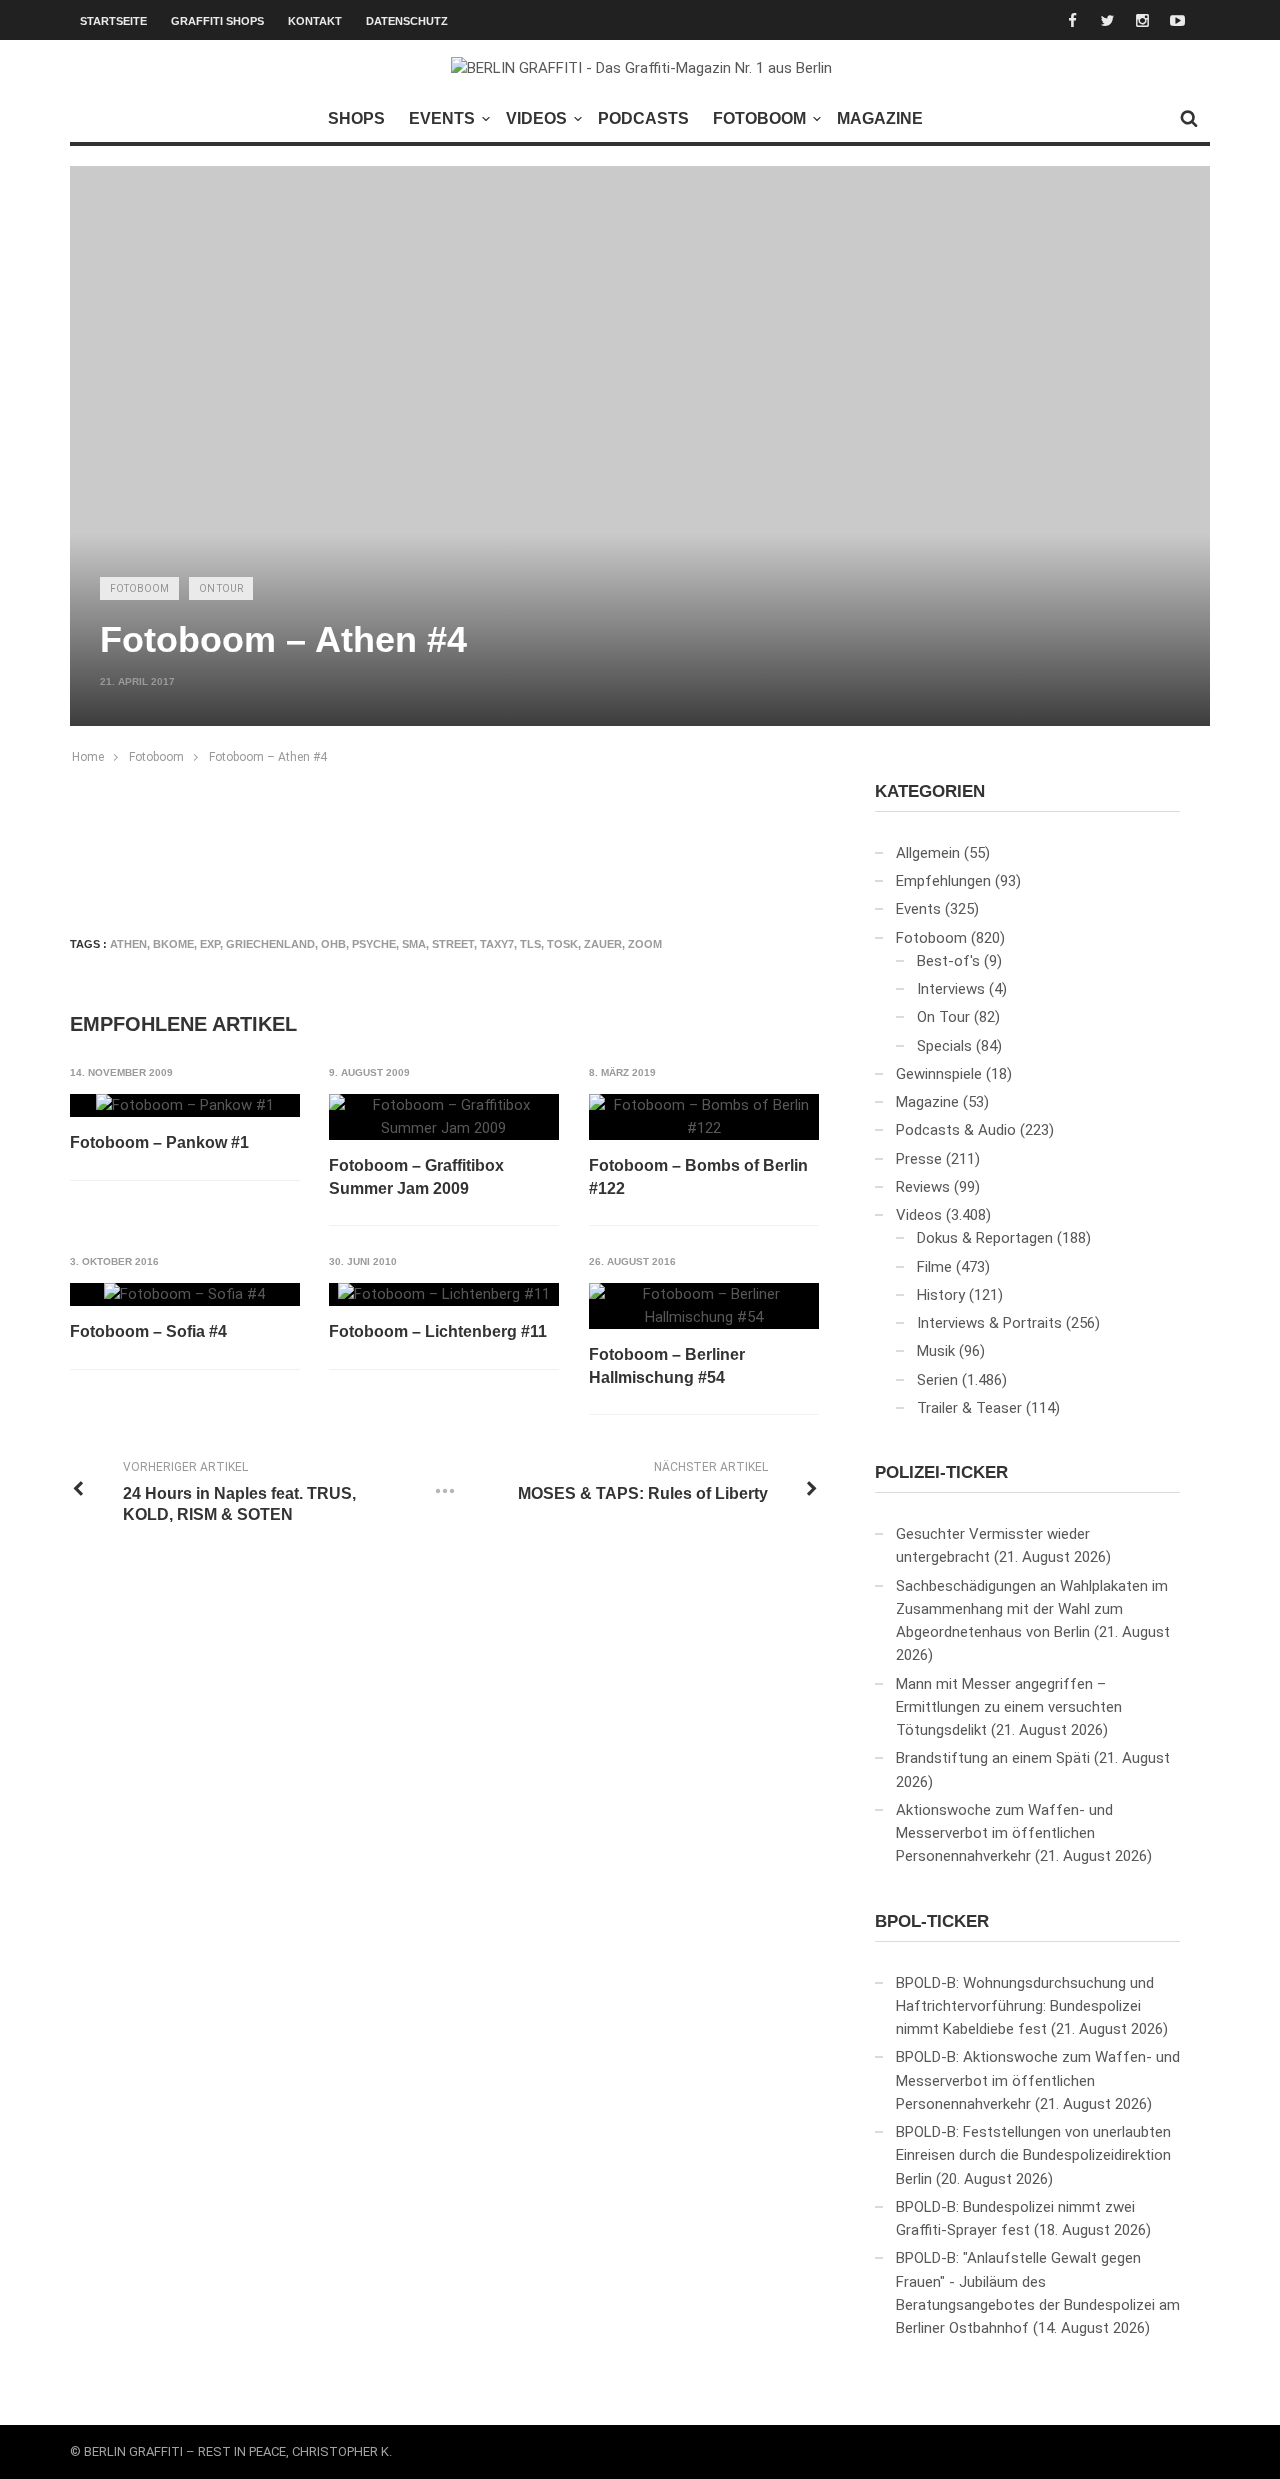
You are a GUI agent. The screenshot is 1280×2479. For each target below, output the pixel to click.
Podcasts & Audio (956, 1130)
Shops (356, 118)
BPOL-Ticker (932, 1921)
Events (442, 118)
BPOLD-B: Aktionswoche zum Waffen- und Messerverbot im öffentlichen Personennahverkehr (1038, 2080)
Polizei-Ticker (941, 1472)
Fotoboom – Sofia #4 (148, 1331)
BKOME (173, 944)
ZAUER (603, 944)
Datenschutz (407, 21)
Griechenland (270, 944)
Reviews (923, 1187)
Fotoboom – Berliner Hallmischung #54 (667, 1365)
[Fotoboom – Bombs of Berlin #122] (704, 1117)
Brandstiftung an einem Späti (993, 1758)
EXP (210, 944)
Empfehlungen (943, 881)
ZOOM (645, 944)
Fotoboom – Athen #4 (268, 757)
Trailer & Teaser (969, 1408)
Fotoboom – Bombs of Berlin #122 (698, 1176)
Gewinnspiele (939, 1074)
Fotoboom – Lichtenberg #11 (438, 1331)
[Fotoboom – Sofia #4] (184, 1295)
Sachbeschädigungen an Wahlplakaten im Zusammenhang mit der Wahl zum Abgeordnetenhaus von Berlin (1032, 1609)
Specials (944, 1046)
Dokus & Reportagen (985, 1238)
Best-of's (948, 961)
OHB (333, 944)
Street (453, 944)
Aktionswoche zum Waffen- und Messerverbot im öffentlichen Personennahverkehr (1004, 1833)
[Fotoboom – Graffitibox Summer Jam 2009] (444, 1117)
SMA (414, 944)
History (941, 1295)
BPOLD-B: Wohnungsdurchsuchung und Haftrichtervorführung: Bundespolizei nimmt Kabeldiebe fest (1025, 2006)
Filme (934, 1267)
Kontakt (315, 21)
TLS (530, 944)
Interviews (951, 989)
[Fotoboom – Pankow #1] (185, 1106)
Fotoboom (759, 118)
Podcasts (643, 118)
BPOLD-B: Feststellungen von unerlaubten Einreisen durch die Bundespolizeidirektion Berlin (1033, 2155)
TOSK (562, 944)
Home (88, 757)
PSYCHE (374, 944)
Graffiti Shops (217, 21)
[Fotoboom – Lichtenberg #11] (444, 1295)
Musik (936, 1351)
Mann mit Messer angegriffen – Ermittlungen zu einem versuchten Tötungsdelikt (1009, 1707)
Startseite (113, 21)
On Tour (221, 588)
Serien (937, 1380)
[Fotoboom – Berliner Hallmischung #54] (704, 1306)
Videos (536, 118)
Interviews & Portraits (989, 1323)
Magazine (880, 118)
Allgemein (928, 853)
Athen (128, 944)
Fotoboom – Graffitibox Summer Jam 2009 (416, 1176)
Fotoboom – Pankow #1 (159, 1142)
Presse (919, 1159)
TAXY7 (497, 944)
